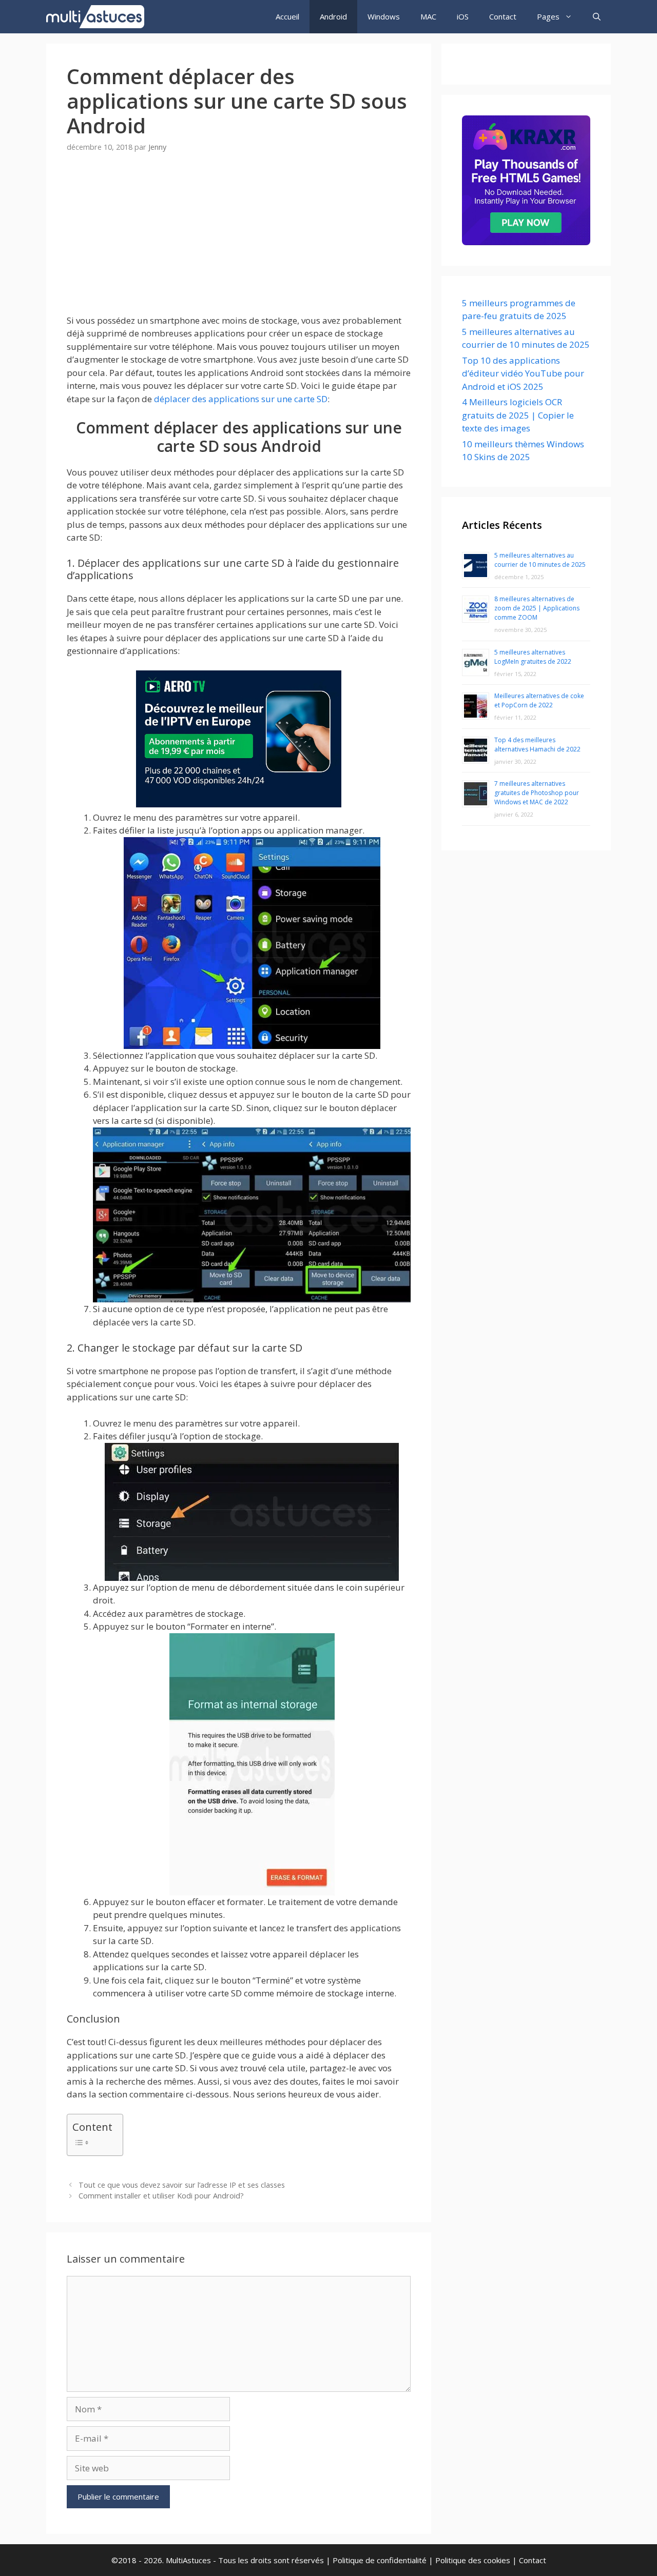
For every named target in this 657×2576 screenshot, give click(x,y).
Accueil (287, 16)
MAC (428, 16)
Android (333, 16)
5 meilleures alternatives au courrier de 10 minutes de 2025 (540, 560)
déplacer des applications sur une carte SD (241, 399)
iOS (463, 16)
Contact (503, 16)
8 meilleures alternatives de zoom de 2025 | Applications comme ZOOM (537, 608)
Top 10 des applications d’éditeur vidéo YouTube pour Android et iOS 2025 (523, 373)
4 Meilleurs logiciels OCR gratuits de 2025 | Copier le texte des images (518, 415)
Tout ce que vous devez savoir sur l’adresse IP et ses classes (182, 2185)
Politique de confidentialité (380, 2560)
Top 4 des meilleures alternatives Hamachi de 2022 (537, 745)
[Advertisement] (239, 242)
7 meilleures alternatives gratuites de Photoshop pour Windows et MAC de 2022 (537, 793)
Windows (384, 16)
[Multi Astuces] (98, 17)
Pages (548, 16)
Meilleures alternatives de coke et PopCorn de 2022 (539, 700)
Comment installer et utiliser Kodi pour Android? (161, 2196)
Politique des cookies (473, 2560)
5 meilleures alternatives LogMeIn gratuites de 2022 (533, 657)
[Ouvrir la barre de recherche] (597, 17)
